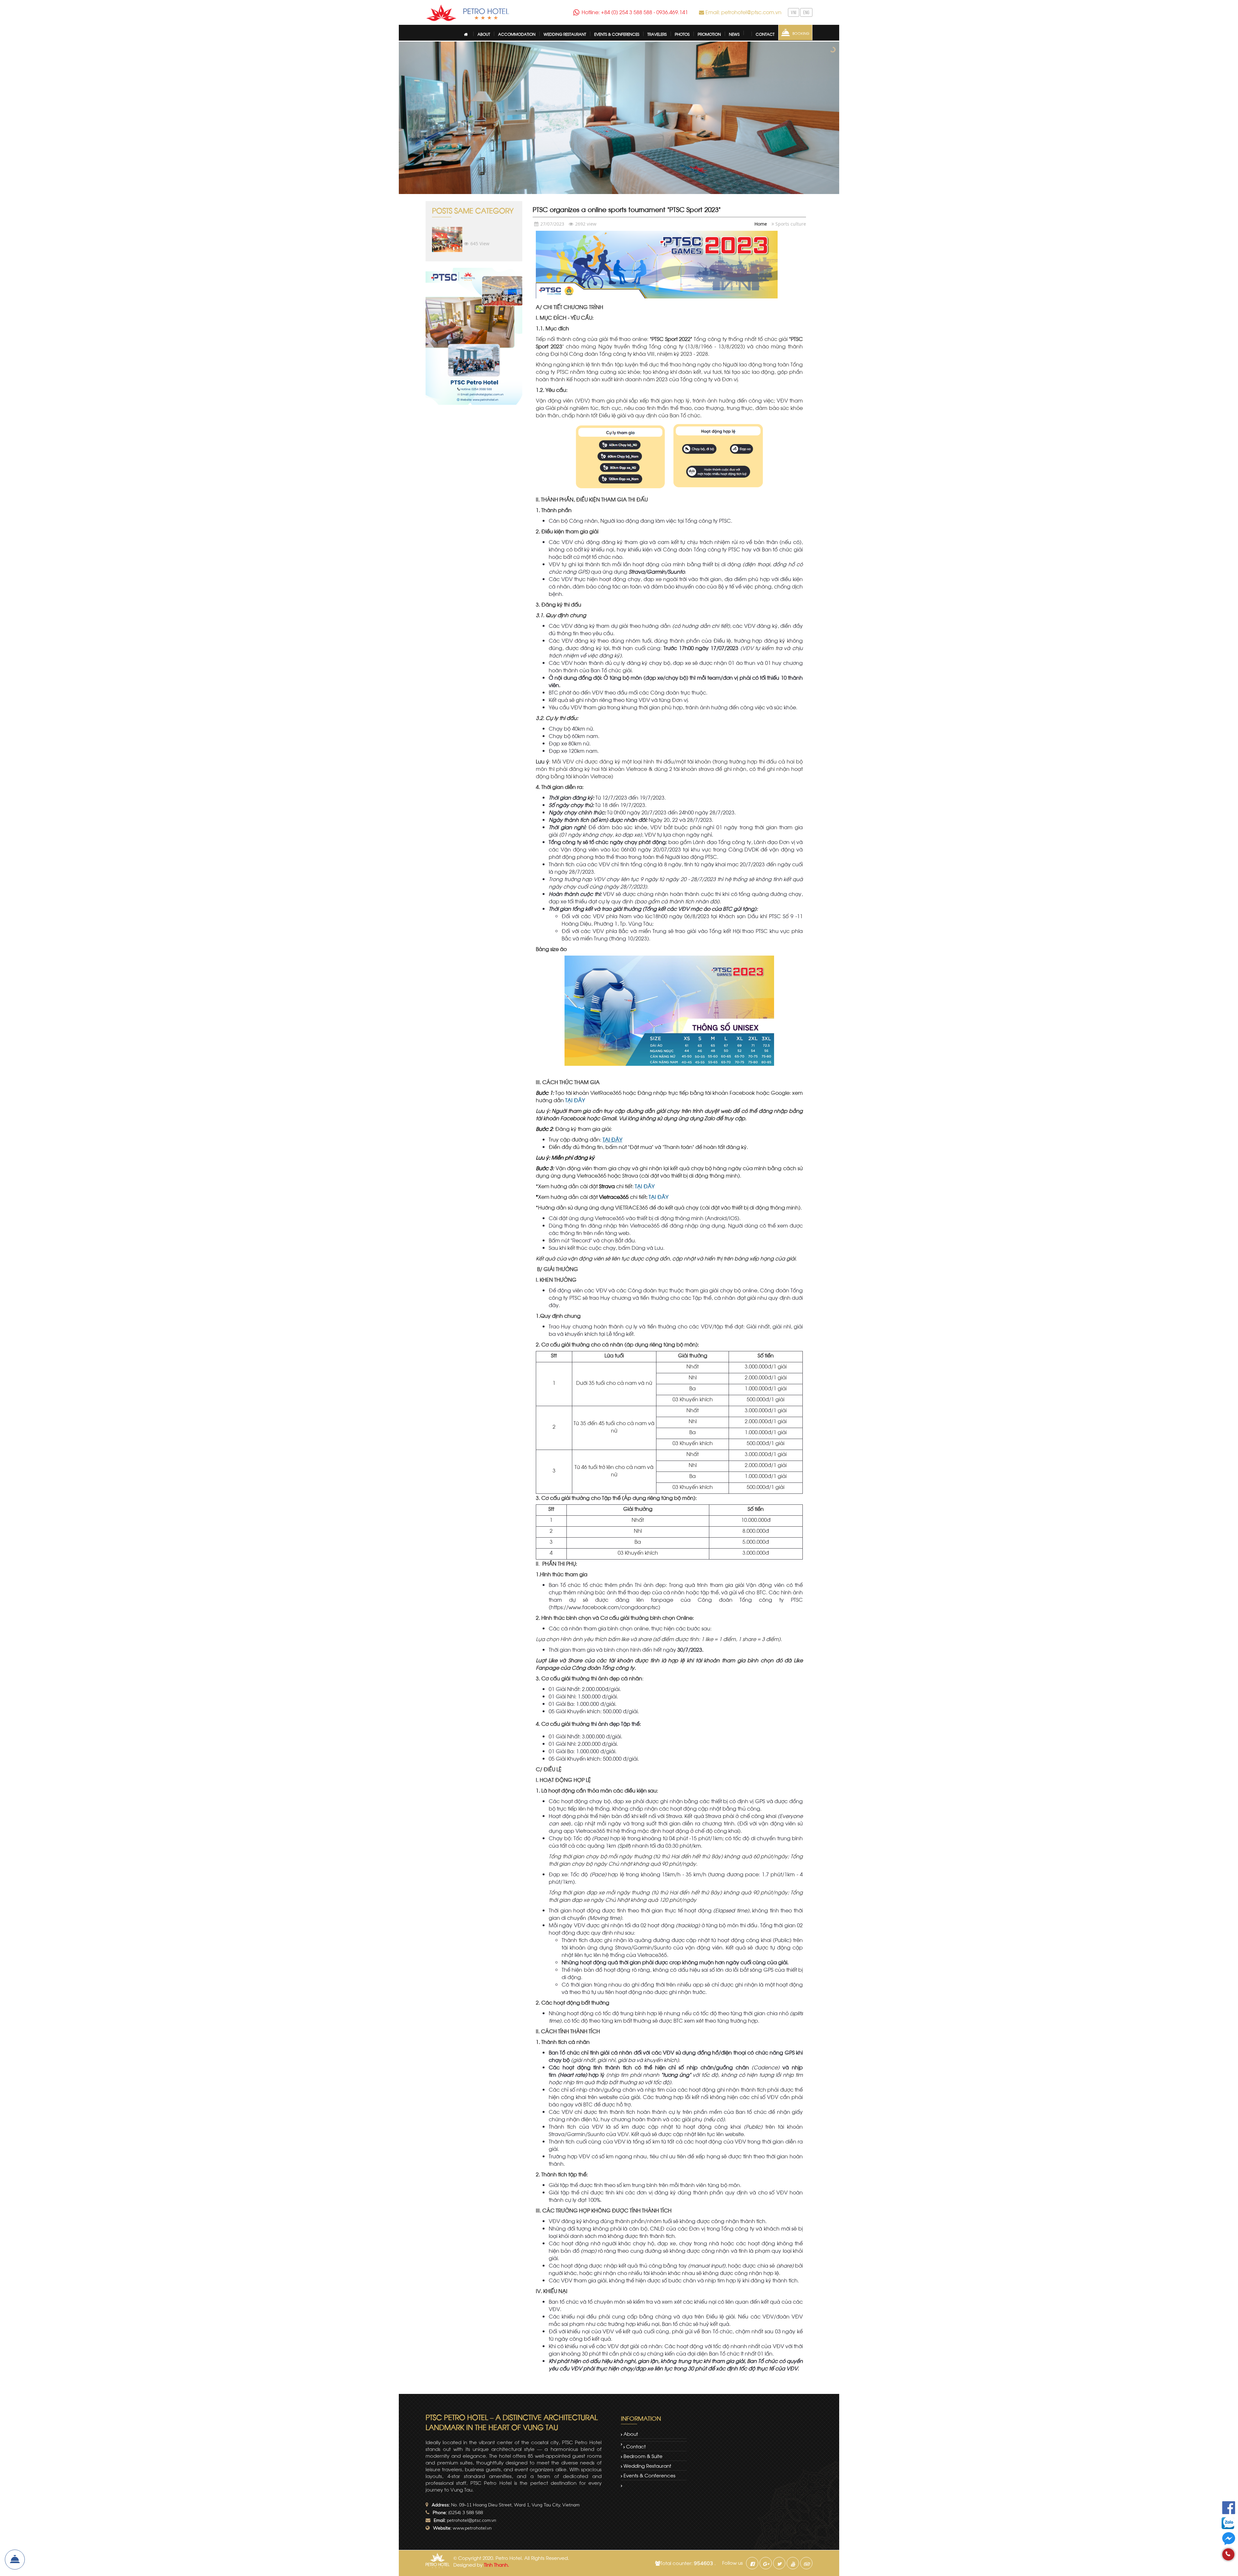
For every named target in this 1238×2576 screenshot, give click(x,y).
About (631, 2434)
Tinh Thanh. (496, 2564)
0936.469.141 (672, 12)
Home (761, 224)
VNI (794, 12)
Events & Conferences (649, 2475)
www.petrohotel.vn (472, 2528)
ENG (806, 12)
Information (641, 2418)
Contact (636, 2446)
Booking (801, 33)
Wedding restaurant (647, 2465)
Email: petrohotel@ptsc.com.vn (743, 12)
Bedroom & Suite (643, 2456)
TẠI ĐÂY (575, 1100)
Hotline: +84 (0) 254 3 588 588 (617, 12)
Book (15, 2560)
